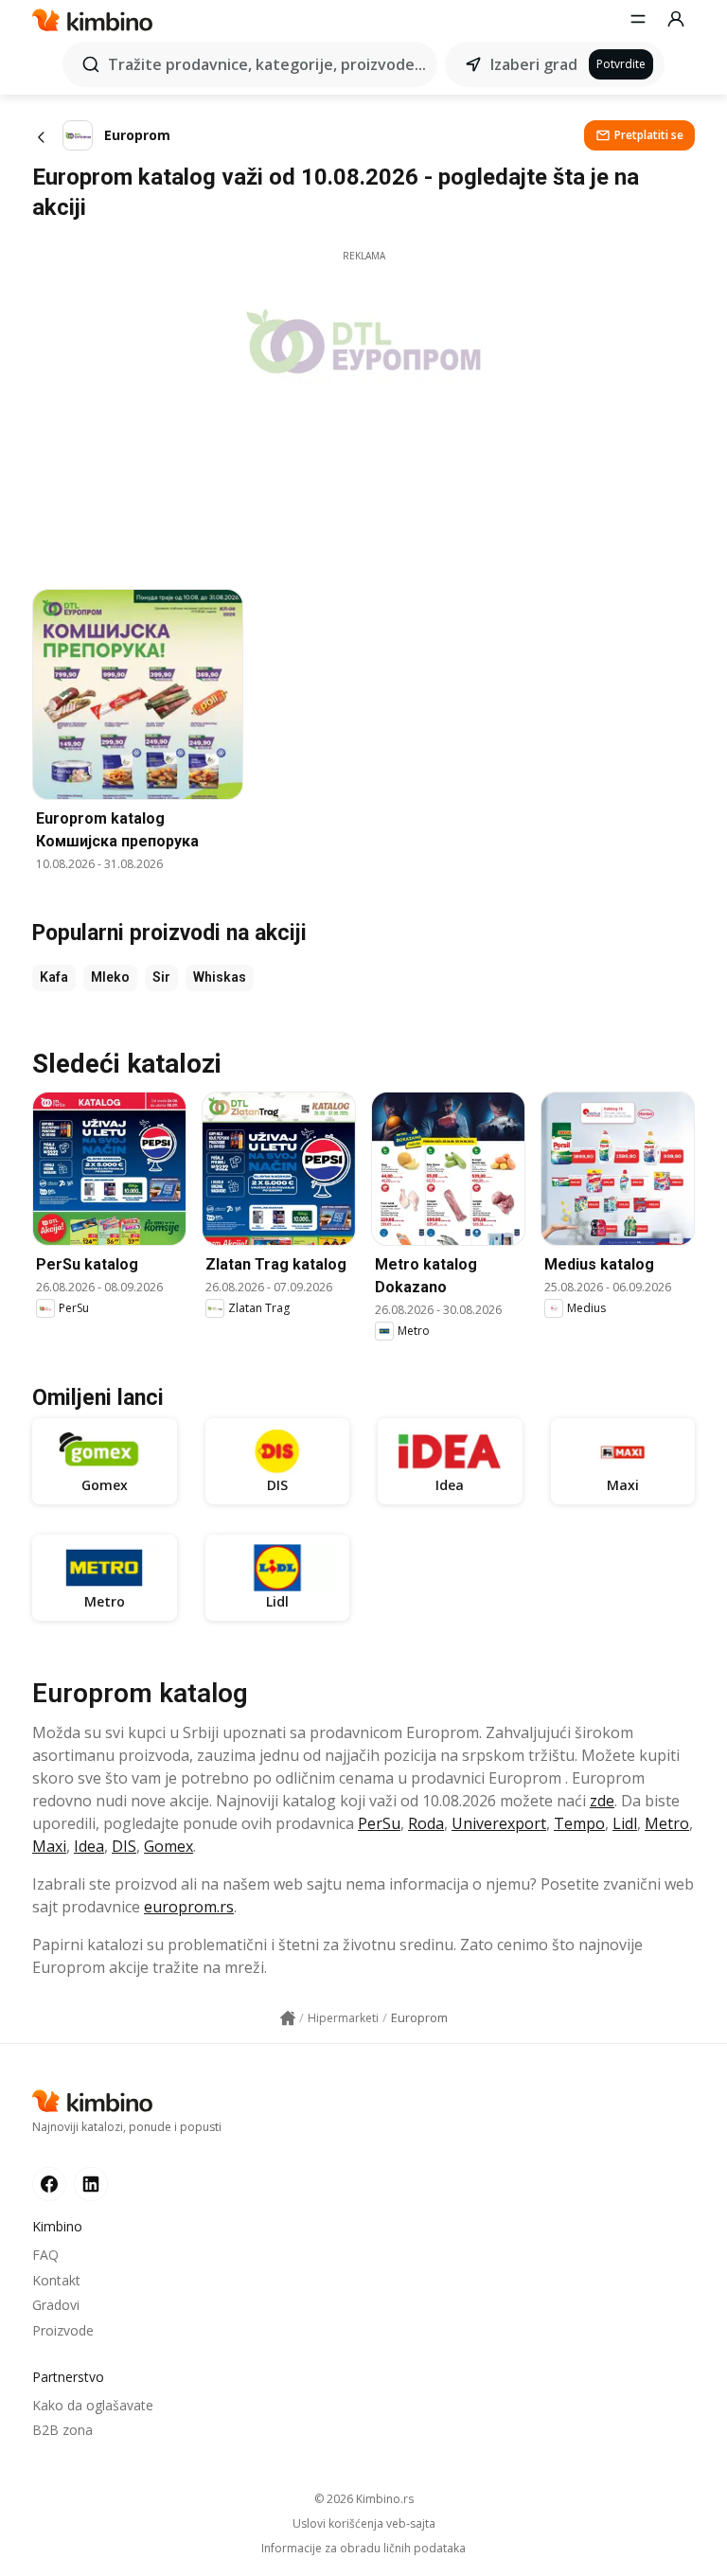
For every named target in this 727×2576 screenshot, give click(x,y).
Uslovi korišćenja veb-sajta (364, 2524)
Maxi (49, 1846)
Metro (667, 1823)
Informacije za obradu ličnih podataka (363, 2549)
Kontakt (56, 2280)
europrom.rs (189, 1907)
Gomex (168, 1846)
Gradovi (56, 2305)
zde (602, 1801)
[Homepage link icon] (288, 2018)
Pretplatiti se (649, 135)
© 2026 (364, 2499)
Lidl (625, 1823)
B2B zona (62, 2430)
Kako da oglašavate (93, 2405)
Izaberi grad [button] (534, 64)
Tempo (579, 1823)
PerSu (379, 1823)
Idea (89, 1846)
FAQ (45, 2255)
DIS (124, 1846)
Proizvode (63, 2330)
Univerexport (499, 1823)
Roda (426, 1823)
